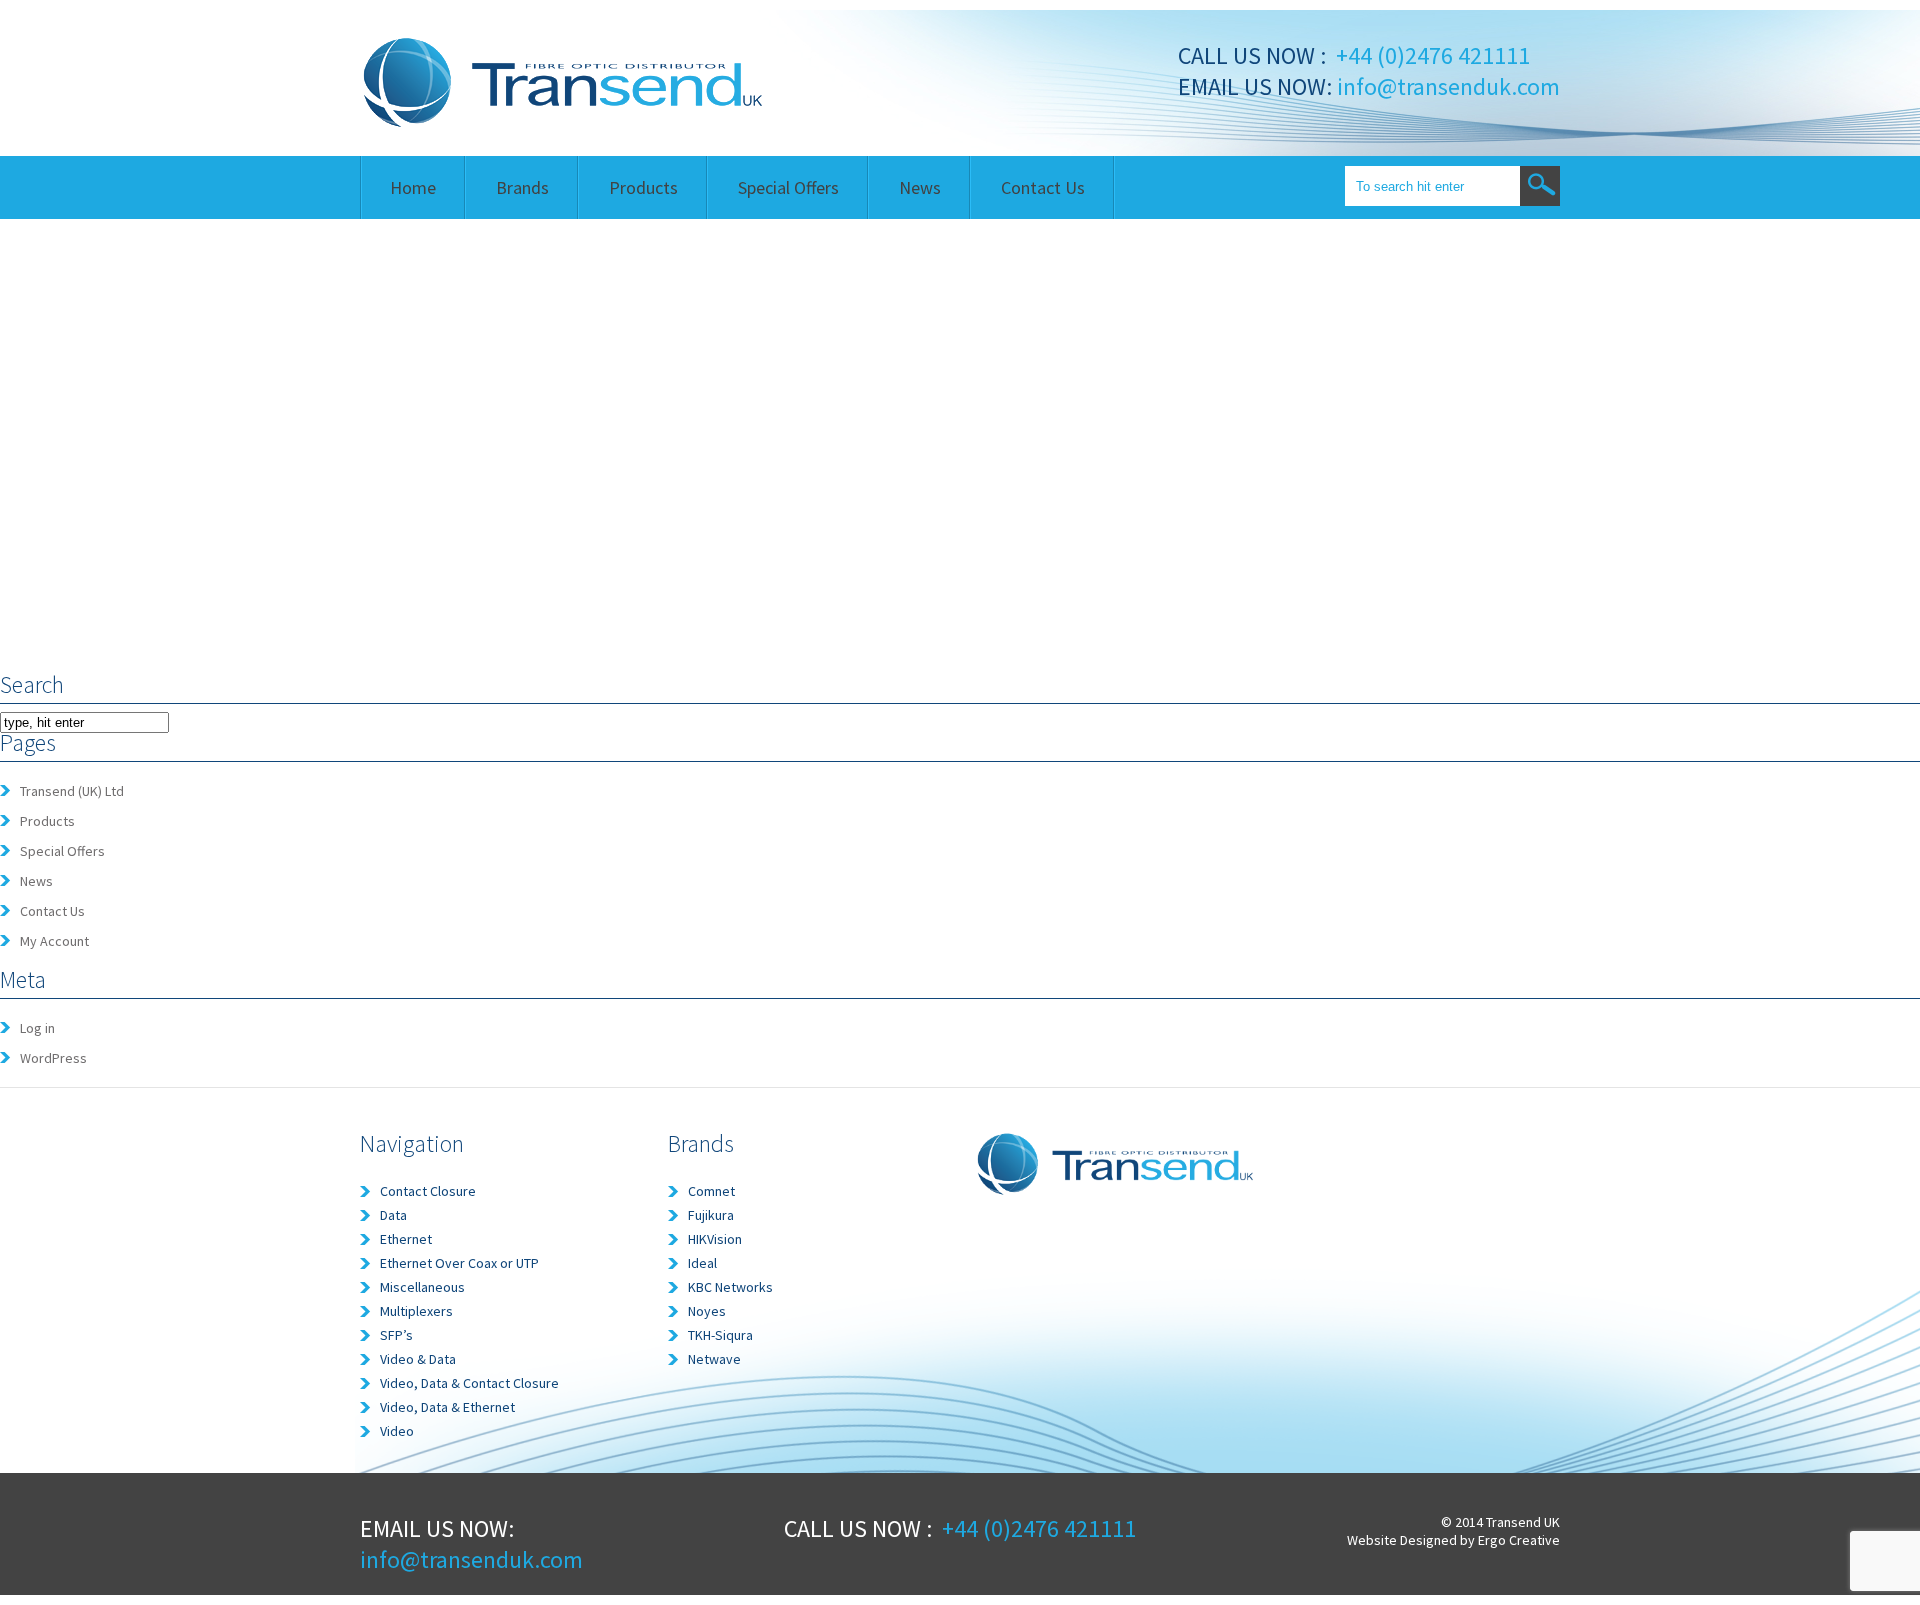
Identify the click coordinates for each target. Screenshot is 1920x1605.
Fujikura (711, 1215)
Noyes (707, 1311)
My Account (54, 941)
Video (397, 1431)
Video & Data (418, 1359)
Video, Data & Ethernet (447, 1407)
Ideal (702, 1263)
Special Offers (788, 187)
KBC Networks (730, 1287)
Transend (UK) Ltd (72, 791)
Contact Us (1043, 187)
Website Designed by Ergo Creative (1453, 1540)
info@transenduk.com (1446, 86)
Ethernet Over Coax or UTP (459, 1263)
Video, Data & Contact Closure (469, 1383)
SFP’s (396, 1335)
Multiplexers (416, 1311)
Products (643, 187)
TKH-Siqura (720, 1335)
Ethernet (406, 1239)
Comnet (711, 1191)
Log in (37, 1028)
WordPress (53, 1058)
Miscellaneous (422, 1287)
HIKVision (715, 1239)
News (920, 187)
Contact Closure (428, 1191)
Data (393, 1215)
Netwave (714, 1359)
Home (413, 187)
